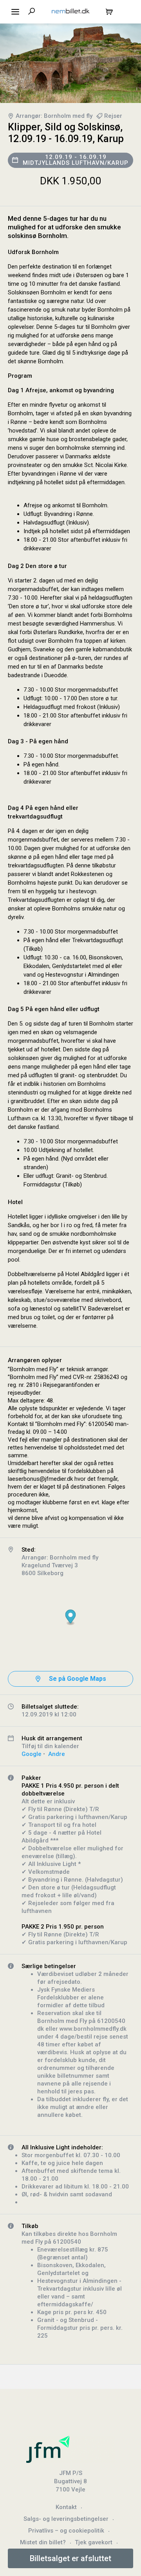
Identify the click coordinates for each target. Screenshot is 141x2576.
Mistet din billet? (43, 2542)
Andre (57, 1754)
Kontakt (66, 2507)
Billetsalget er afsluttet (70, 2558)
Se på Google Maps (78, 1679)
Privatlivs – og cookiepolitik (66, 2531)
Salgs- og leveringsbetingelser (66, 2519)
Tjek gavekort (94, 2542)
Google (32, 1754)
